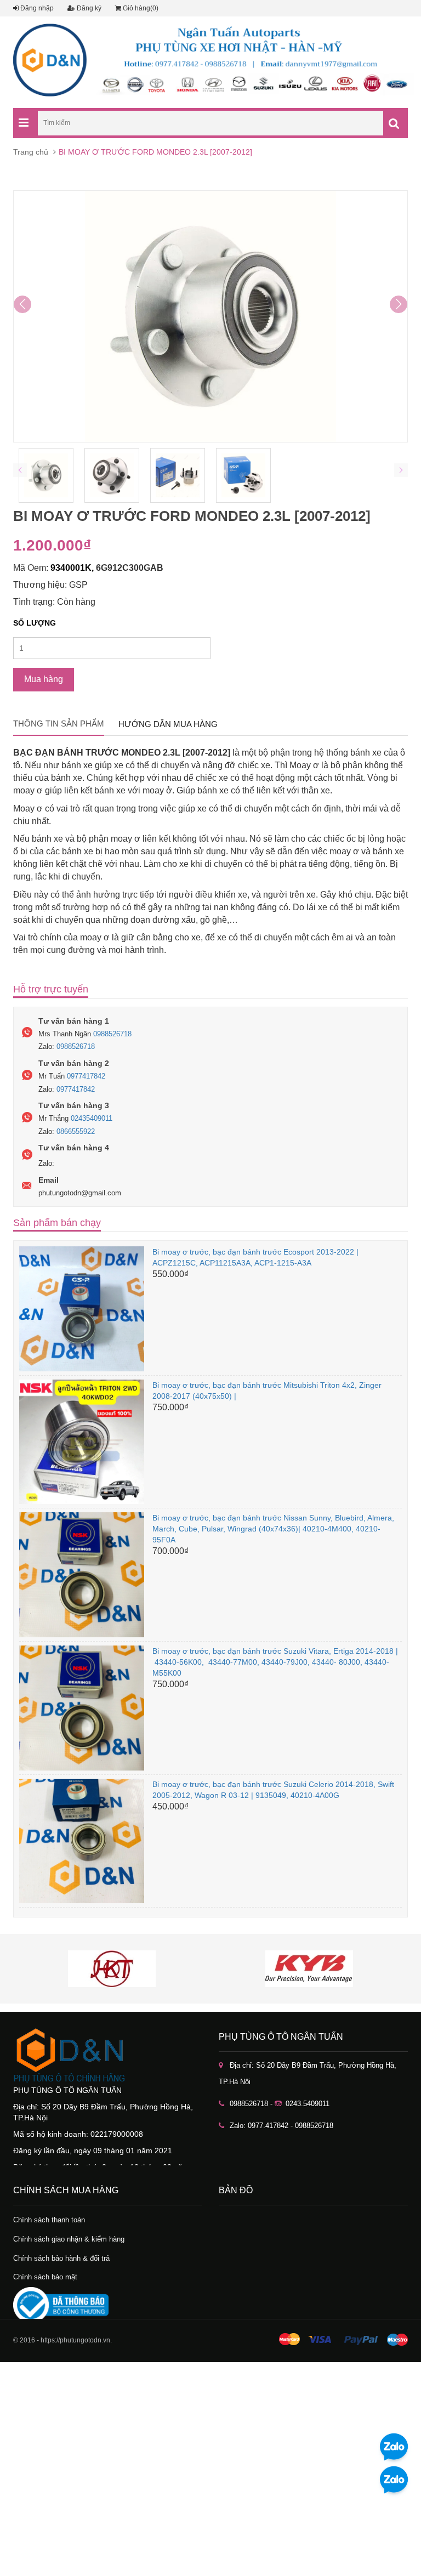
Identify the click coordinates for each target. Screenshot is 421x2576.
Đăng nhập (36, 8)
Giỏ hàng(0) (140, 8)
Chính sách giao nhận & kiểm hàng (69, 2239)
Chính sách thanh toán (49, 2220)
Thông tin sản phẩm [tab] (59, 724)
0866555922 (76, 1131)
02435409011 (92, 1118)
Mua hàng (44, 679)
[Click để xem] (210, 316)
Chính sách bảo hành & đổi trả (61, 2258)
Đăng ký (88, 8)
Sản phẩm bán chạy (57, 1223)
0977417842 (86, 1076)
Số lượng (35, 623)
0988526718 (112, 1034)
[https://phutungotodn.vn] (108, 2055)
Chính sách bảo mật (45, 2277)
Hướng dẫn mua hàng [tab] (168, 724)
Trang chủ (31, 152)
